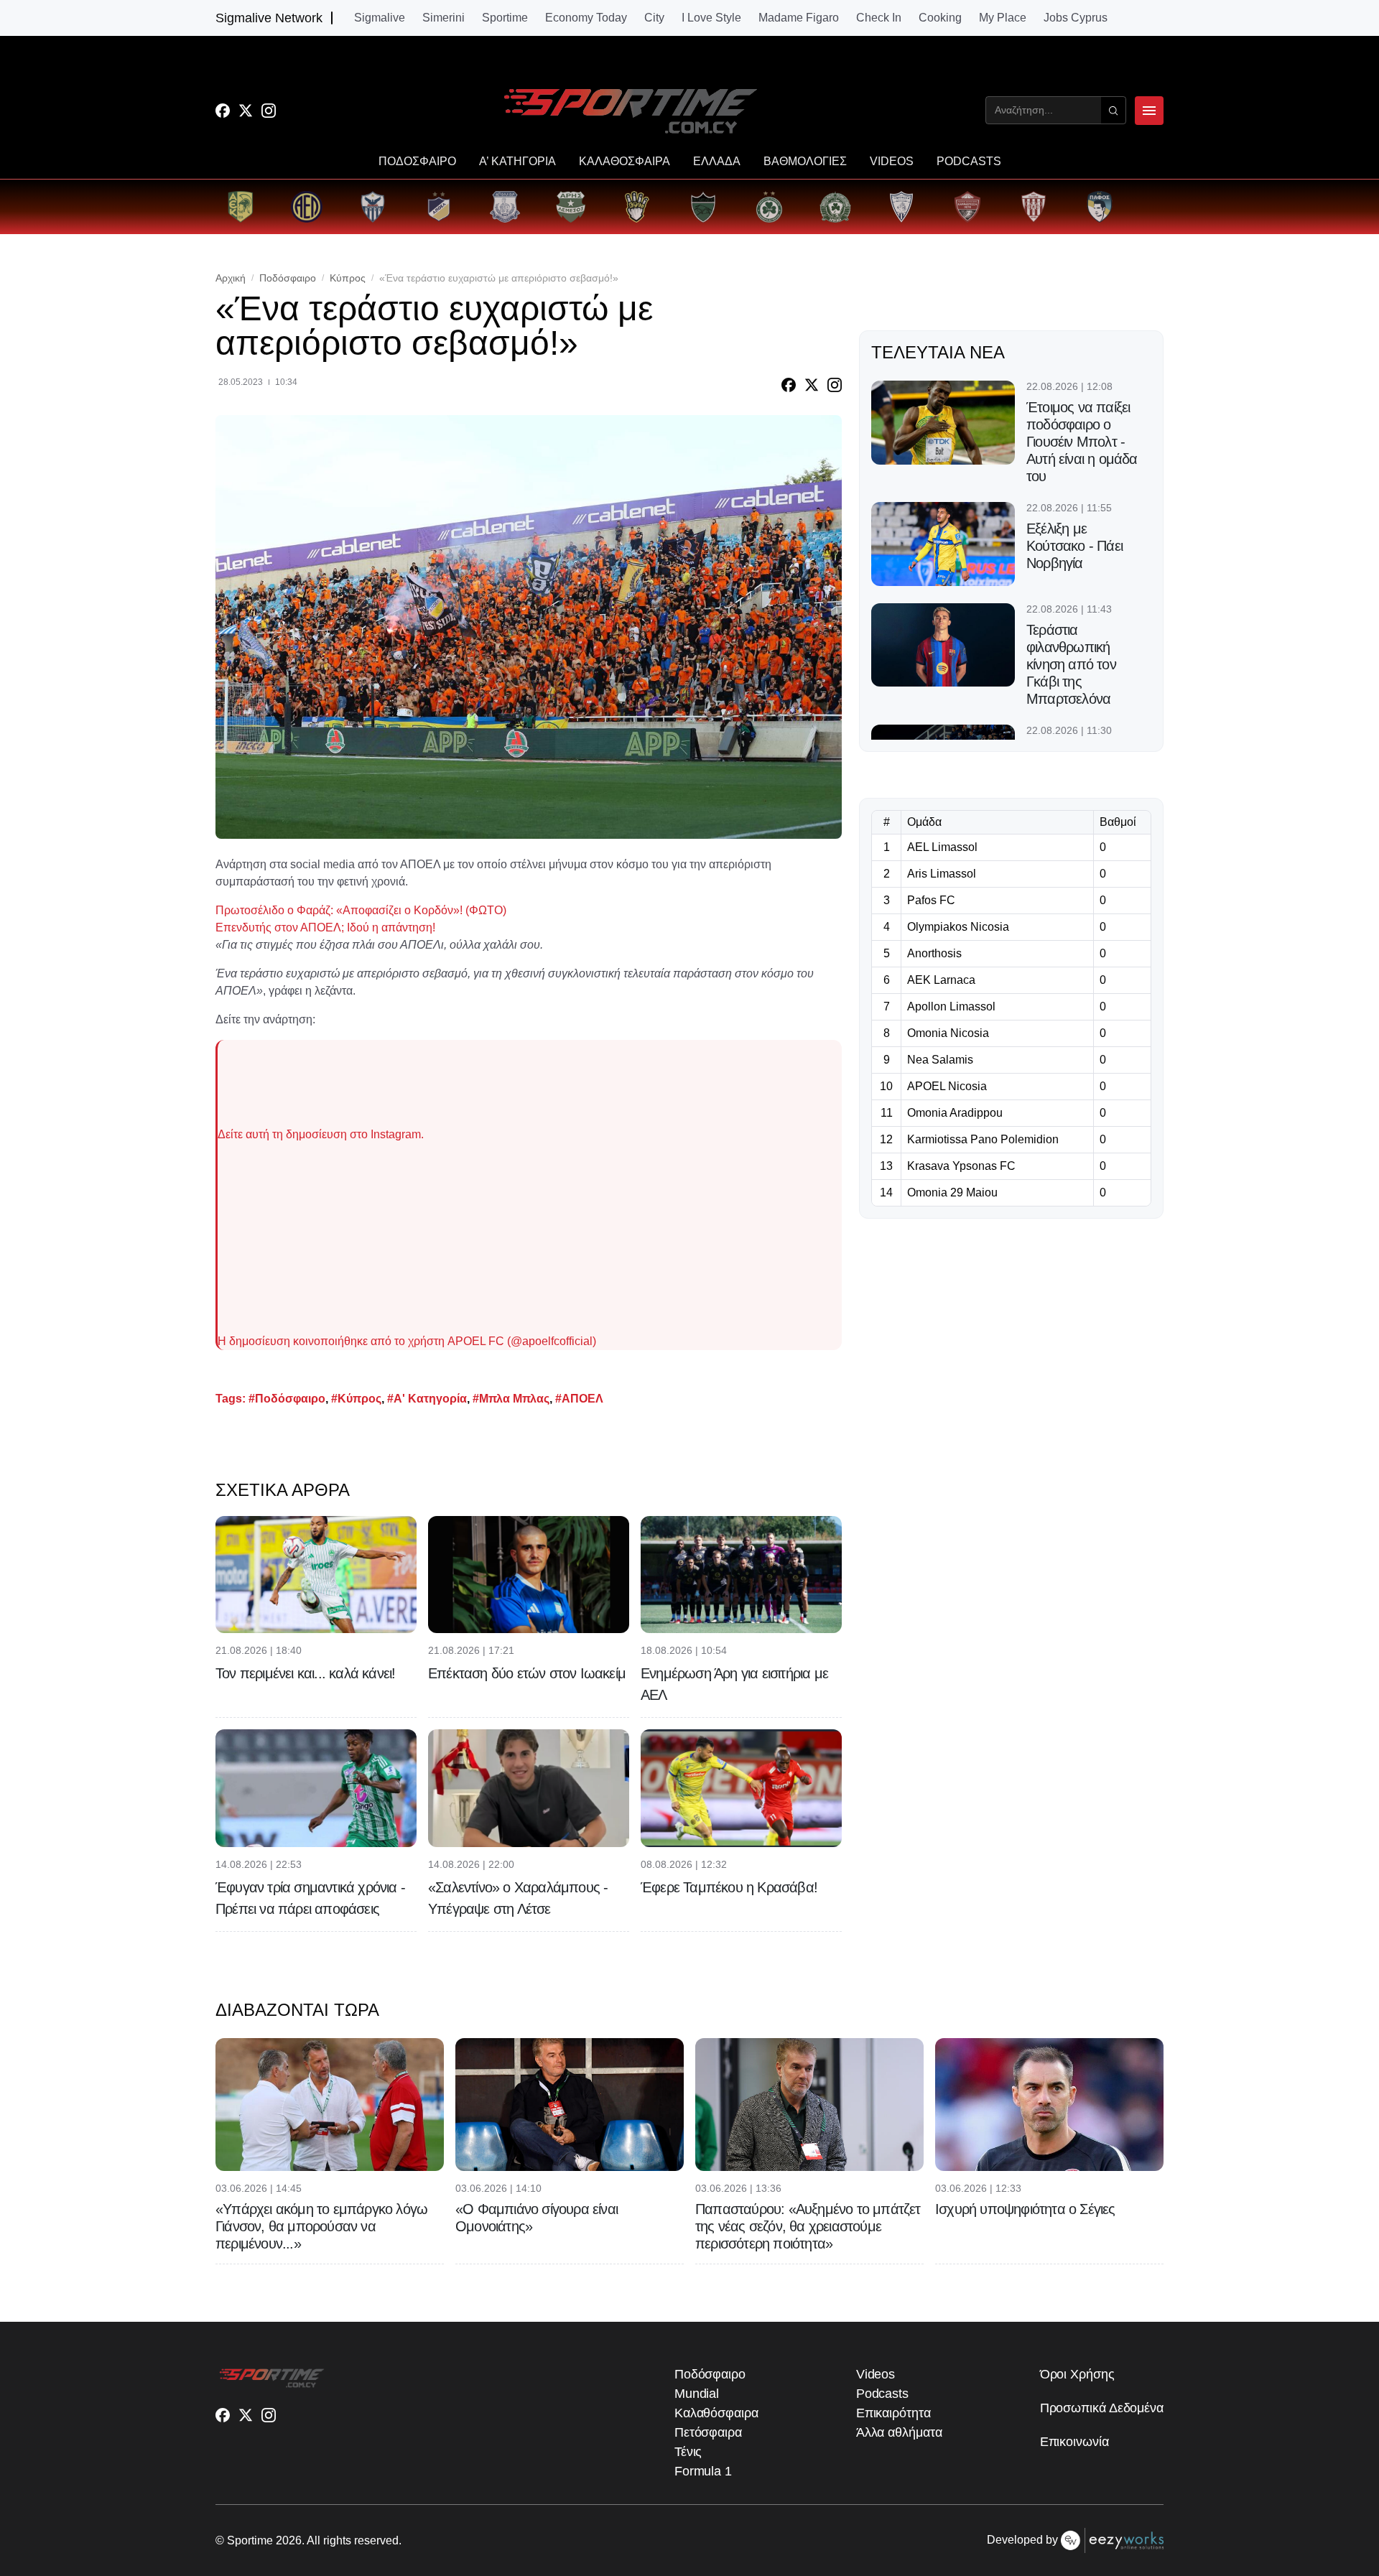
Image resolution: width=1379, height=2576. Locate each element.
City (654, 18)
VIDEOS (892, 162)
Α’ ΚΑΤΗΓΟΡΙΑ (517, 162)
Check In (879, 18)
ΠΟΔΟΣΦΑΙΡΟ (417, 162)
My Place (1003, 18)
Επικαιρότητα (893, 2413)
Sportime (505, 18)
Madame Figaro (799, 18)
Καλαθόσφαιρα (716, 2413)
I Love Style (711, 18)
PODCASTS (969, 162)
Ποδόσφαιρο (288, 278)
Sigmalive (380, 18)
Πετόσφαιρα (708, 2432)
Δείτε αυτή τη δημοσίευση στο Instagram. (321, 1134)
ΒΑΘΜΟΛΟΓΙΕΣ (805, 162)
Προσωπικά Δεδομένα (1102, 2408)
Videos (876, 2374)
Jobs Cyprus (1076, 18)
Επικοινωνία (1074, 2442)
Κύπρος (348, 278)
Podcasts (882, 2394)
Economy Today (586, 18)
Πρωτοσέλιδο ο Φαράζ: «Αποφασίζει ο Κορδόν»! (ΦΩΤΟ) (361, 910)
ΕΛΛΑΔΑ (717, 162)
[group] (241, 207)
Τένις (688, 2452)
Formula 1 (703, 2471)
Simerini (444, 18)
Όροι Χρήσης (1077, 2374)
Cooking (940, 18)
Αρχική (231, 278)
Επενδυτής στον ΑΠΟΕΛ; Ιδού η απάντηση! (325, 927)
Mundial (697, 2394)
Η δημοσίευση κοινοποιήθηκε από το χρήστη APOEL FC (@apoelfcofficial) (407, 1341)
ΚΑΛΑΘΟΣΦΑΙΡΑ (625, 162)
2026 (289, 2540)
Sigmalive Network (269, 18)
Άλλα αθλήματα (899, 2432)
